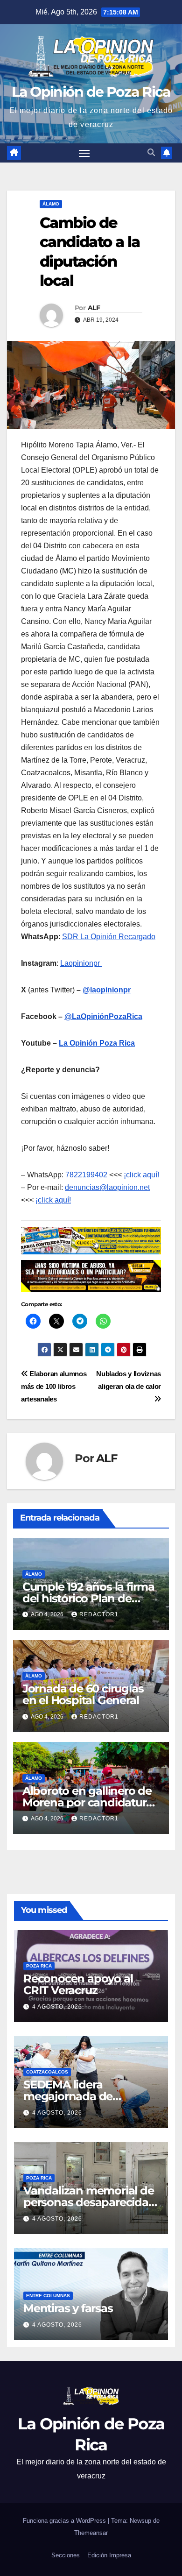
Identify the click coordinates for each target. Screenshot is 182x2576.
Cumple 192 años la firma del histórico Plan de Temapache (88, 1598)
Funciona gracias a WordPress (65, 2521)
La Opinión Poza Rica (97, 1043)
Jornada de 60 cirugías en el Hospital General (83, 1694)
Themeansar (91, 2533)
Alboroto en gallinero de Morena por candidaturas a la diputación (90, 1802)
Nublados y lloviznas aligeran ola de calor (129, 1380)
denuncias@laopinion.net (107, 1187)
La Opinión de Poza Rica (91, 92)
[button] (151, 152)
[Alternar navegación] (84, 153)
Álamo (51, 204)
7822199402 (86, 1175)
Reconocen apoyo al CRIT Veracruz (78, 1984)
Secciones (66, 2555)
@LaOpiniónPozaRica (103, 1016)
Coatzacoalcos (47, 2072)
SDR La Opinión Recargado (109, 937)
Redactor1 (99, 1614)
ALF (94, 308)
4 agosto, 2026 (57, 2007)
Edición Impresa (109, 2555)
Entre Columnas (48, 2296)
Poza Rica (39, 1966)
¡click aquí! (141, 1175)
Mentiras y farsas (68, 2308)
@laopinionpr (107, 990)
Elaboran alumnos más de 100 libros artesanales (54, 1386)
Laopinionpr (81, 963)
